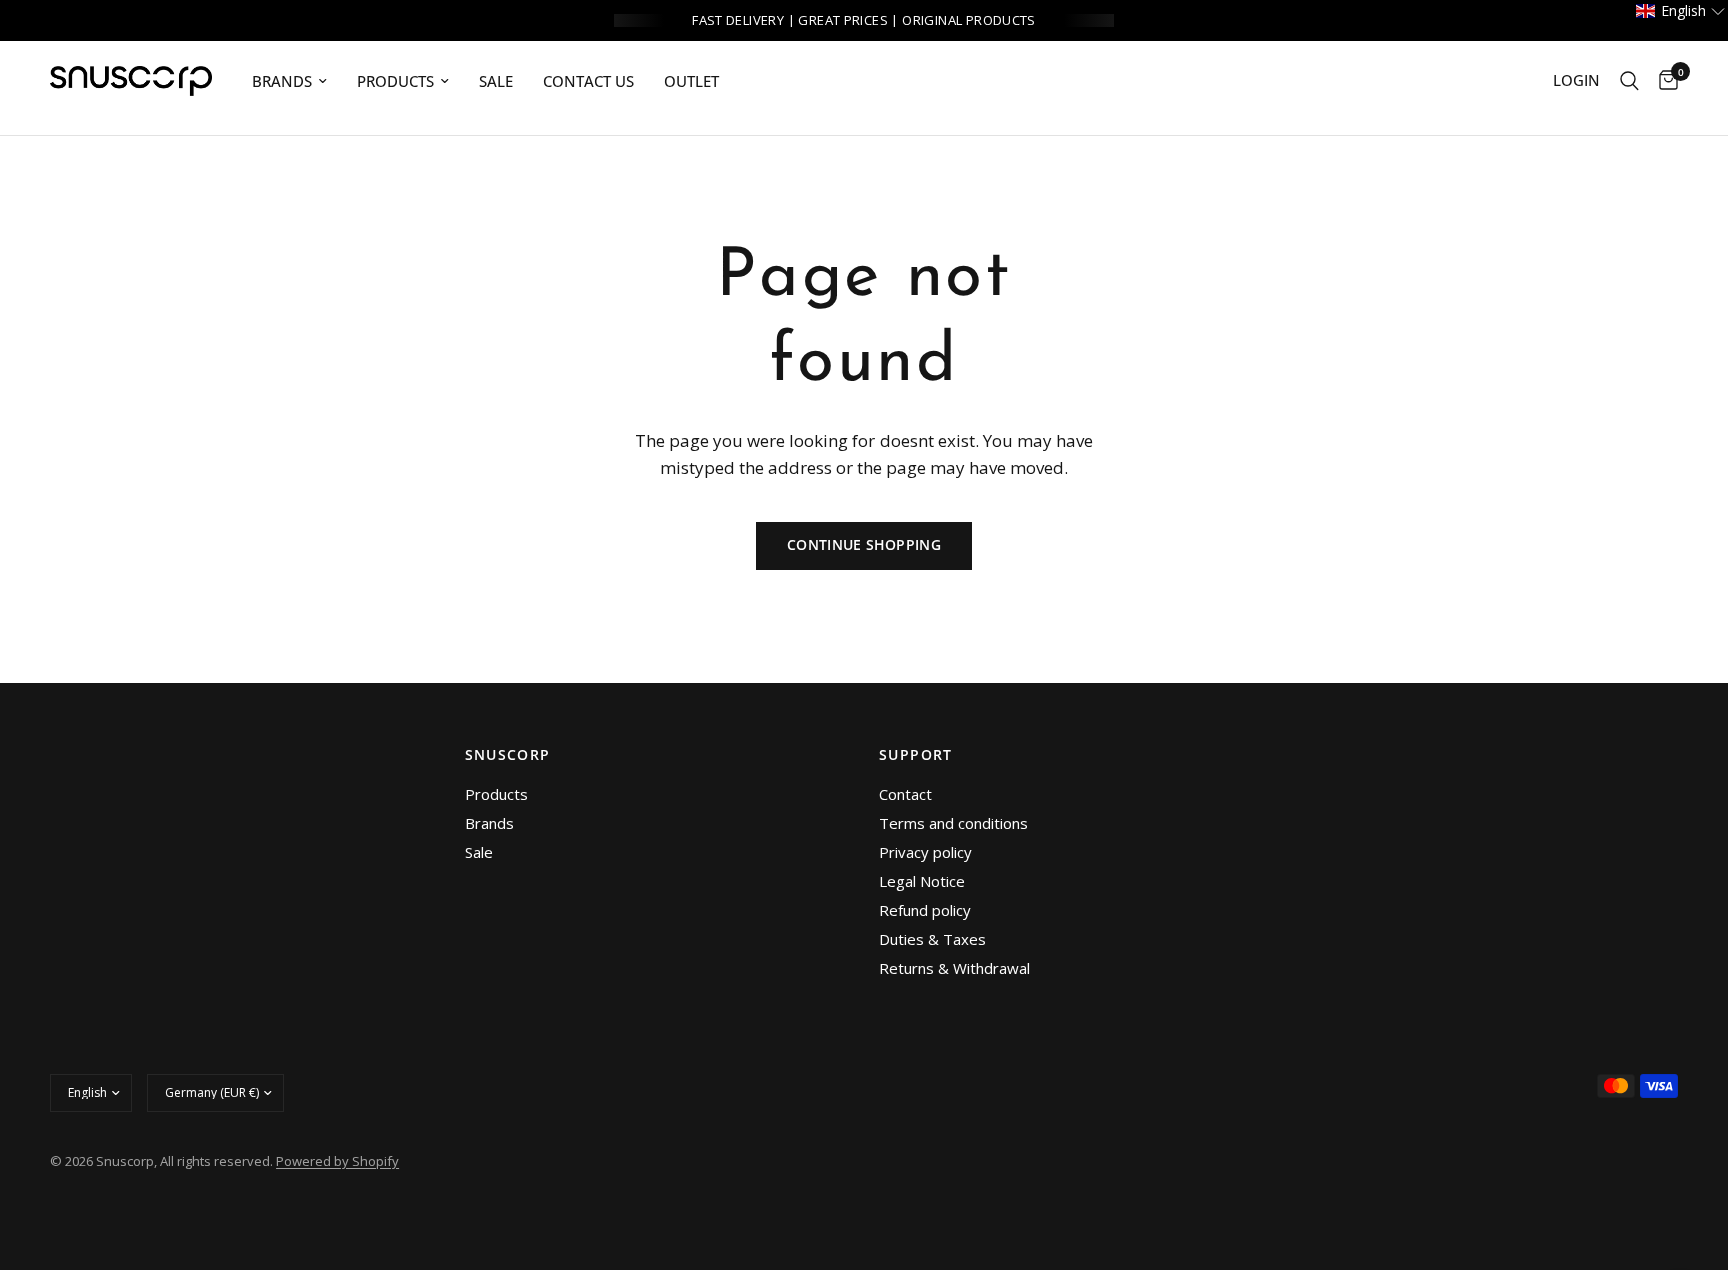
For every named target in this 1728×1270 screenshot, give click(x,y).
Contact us (588, 81)
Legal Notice (922, 881)
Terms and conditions (953, 823)
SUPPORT (916, 755)
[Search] (1629, 81)
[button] (1681, 11)
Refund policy (925, 910)
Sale (496, 81)
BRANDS (282, 81)
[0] (1663, 81)
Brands (489, 823)
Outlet (691, 81)
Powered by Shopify (337, 1161)
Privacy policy (925, 852)
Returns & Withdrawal (954, 968)
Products (496, 794)
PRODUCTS (395, 81)
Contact (905, 794)
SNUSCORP (508, 755)
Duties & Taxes (932, 939)
